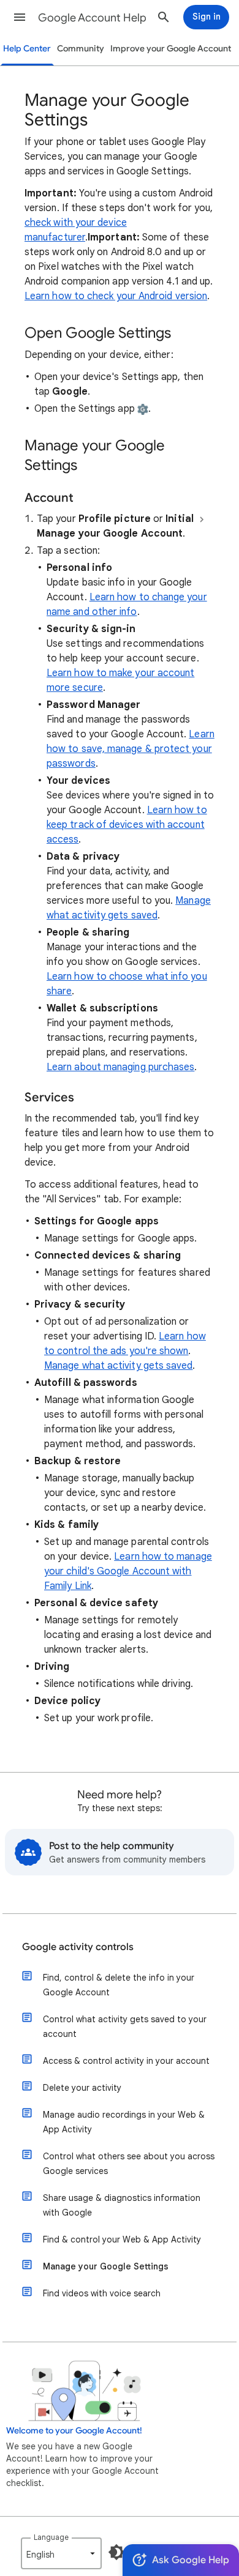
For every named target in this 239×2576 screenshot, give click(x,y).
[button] (20, 17)
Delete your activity (82, 2088)
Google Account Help (92, 18)
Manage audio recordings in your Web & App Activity (124, 2122)
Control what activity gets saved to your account (125, 2027)
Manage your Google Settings (106, 2266)
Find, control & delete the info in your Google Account (119, 1985)
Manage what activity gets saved (118, 1366)
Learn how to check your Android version (116, 296)
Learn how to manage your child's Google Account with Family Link (128, 1571)
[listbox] (61, 2553)
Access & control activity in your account (126, 2061)
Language (51, 2537)
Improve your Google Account (171, 49)
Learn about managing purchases (120, 1067)
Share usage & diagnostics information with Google (122, 2205)
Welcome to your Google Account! (74, 2431)
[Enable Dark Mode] (116, 2552)
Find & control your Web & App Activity (122, 2239)
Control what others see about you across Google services (129, 2164)
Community (81, 49)
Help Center (27, 49)
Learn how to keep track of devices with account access (127, 825)
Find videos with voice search (102, 2293)
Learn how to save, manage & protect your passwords (131, 749)
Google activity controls (78, 1947)
